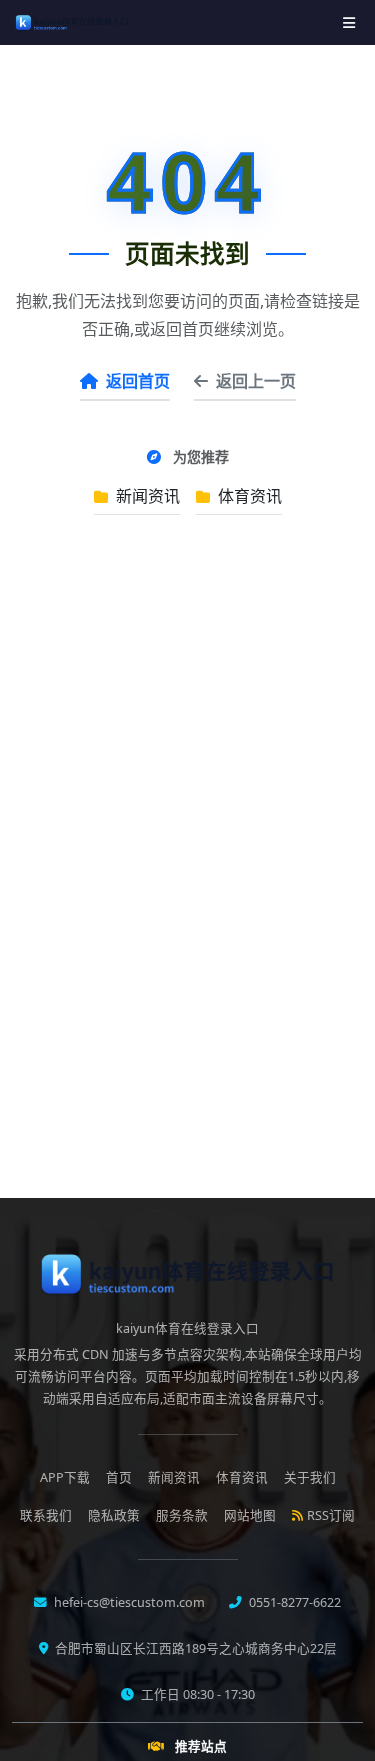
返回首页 (138, 381)
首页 (119, 1477)
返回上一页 (256, 381)
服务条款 (182, 1515)
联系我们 (46, 1515)
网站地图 (250, 1515)
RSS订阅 (331, 1515)
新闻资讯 (146, 496)
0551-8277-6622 (293, 1602)
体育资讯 (248, 496)
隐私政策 (114, 1515)
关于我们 (310, 1477)
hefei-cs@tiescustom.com (128, 1602)
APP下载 (65, 1477)
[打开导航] (349, 22)
